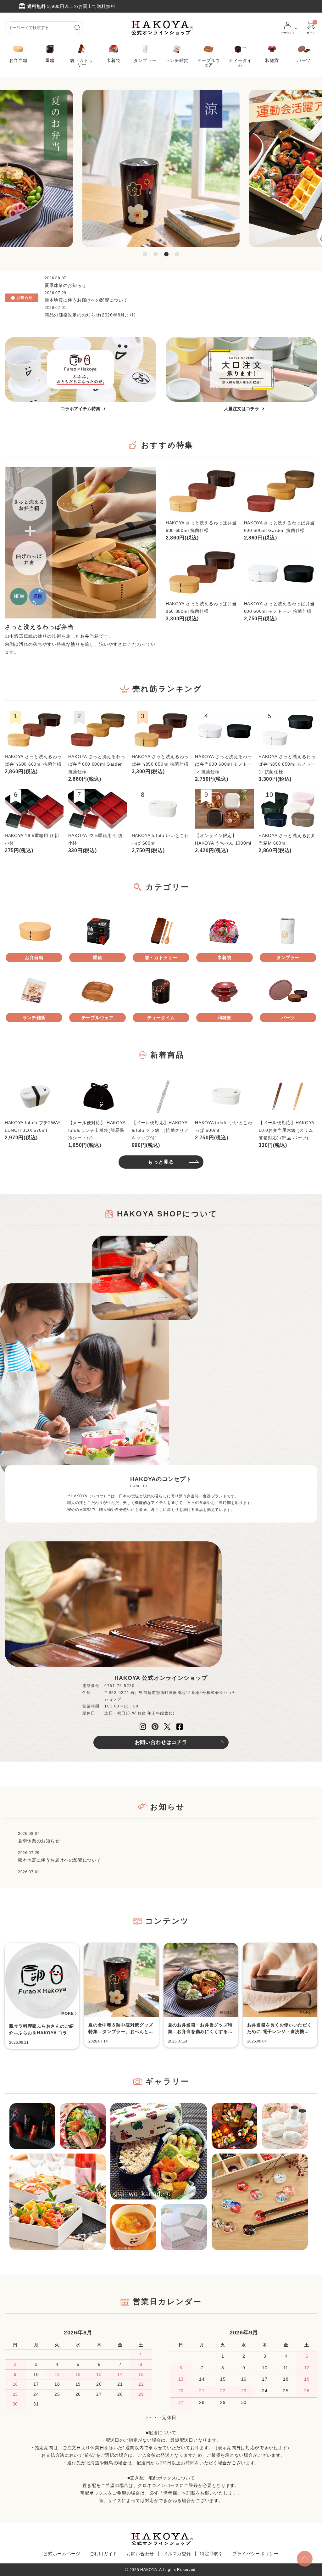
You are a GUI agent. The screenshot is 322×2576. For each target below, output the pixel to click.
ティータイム (240, 62)
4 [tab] (177, 254)
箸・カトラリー (82, 62)
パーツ (304, 60)
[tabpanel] (161, 168)
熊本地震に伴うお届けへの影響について (86, 300)
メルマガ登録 (177, 2554)
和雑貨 (272, 60)
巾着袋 (114, 60)
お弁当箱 (18, 60)
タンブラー (145, 60)
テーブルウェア (209, 62)
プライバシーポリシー (255, 2554)
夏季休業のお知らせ (65, 285)
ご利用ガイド (103, 2554)
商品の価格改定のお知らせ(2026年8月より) (90, 315)
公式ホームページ (62, 2554)
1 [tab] (145, 254)
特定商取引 (212, 2554)
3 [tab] (166, 254)
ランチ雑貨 (177, 60)
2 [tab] (156, 254)
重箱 (50, 60)
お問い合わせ (140, 2554)
